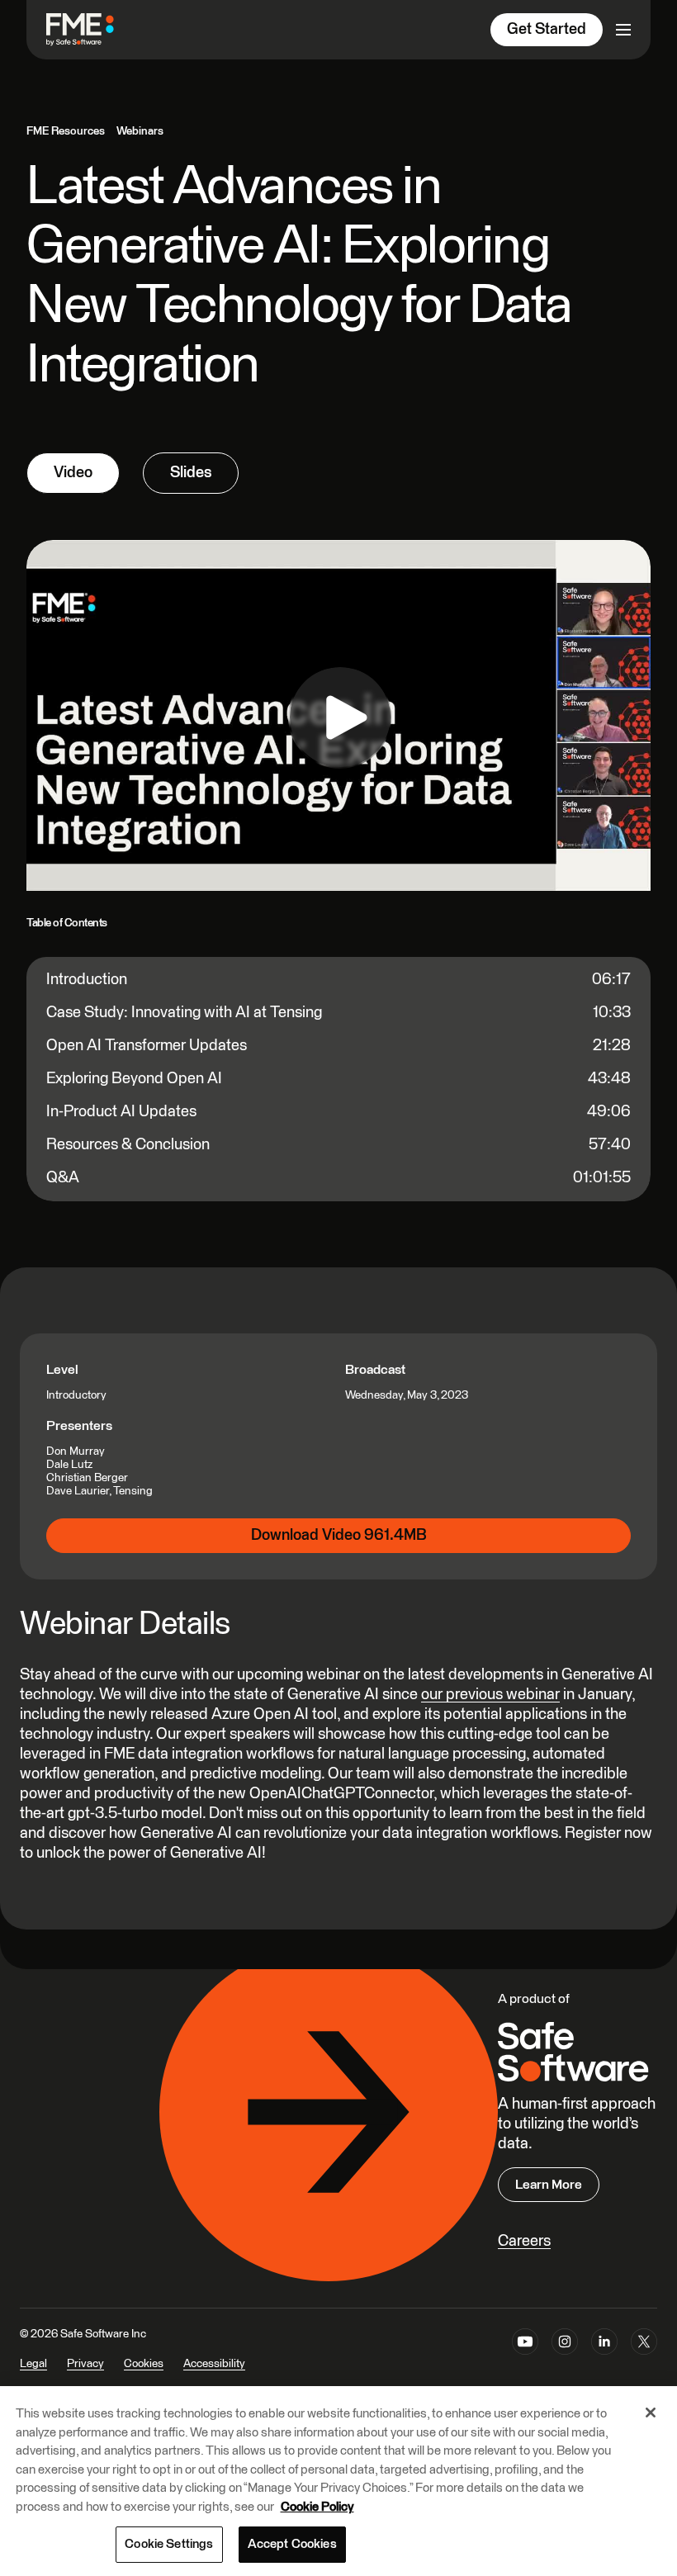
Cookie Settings (169, 2544)
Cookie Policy (317, 2507)
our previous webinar (490, 1695)
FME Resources (66, 131)
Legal (33, 2364)
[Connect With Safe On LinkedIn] (604, 2360)
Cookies (144, 2364)
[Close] (651, 2413)
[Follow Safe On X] (644, 2360)
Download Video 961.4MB (339, 1535)
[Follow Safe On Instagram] (565, 2360)
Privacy (85, 2364)
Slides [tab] (191, 473)
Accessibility (214, 2364)
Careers (524, 2241)
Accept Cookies (292, 2544)
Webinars (140, 131)
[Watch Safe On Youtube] (525, 2360)
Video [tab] (73, 473)
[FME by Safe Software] (97, 29)
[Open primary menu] (623, 30)
